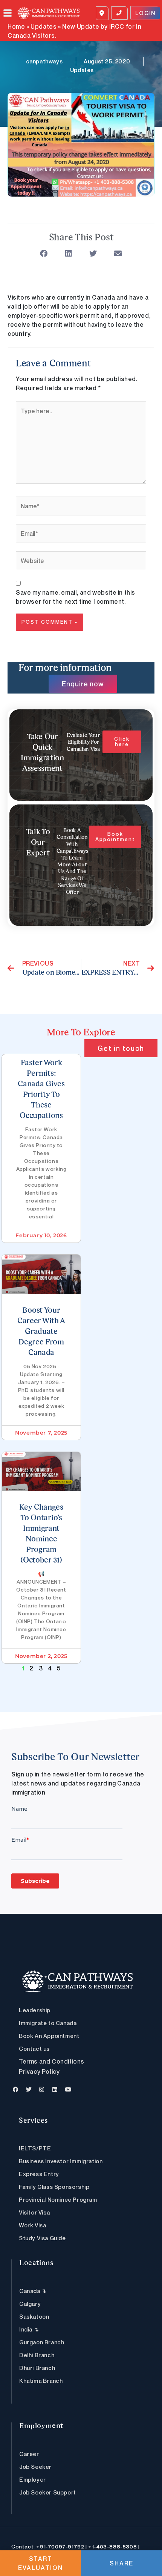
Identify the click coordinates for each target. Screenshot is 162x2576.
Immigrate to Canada (48, 2023)
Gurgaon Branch (42, 2342)
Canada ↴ (33, 2291)
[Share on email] (118, 254)
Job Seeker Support (48, 2492)
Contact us (34, 2048)
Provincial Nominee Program (58, 2199)
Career (29, 2454)
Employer (33, 2479)
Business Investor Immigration (61, 2161)
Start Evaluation (40, 2563)
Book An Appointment (49, 2036)
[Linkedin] (55, 2090)
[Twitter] (29, 2090)
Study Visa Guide (42, 2238)
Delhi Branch (37, 2355)
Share (121, 2563)
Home (16, 26)
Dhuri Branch (37, 2368)
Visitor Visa (34, 2212)
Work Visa (32, 2225)
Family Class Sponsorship (54, 2187)
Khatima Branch (41, 2381)
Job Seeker (35, 2467)
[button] (11, 13)
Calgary (30, 2304)
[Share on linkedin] (69, 254)
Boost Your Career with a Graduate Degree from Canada (41, 1332)
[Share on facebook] (44, 254)
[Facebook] (16, 2090)
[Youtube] (68, 2090)
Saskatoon (34, 2316)
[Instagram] (42, 2090)
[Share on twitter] (93, 254)
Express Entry (39, 2174)
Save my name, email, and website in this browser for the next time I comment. (76, 597)
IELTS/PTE (35, 2148)
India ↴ (29, 2329)
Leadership (35, 2010)
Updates (44, 26)
